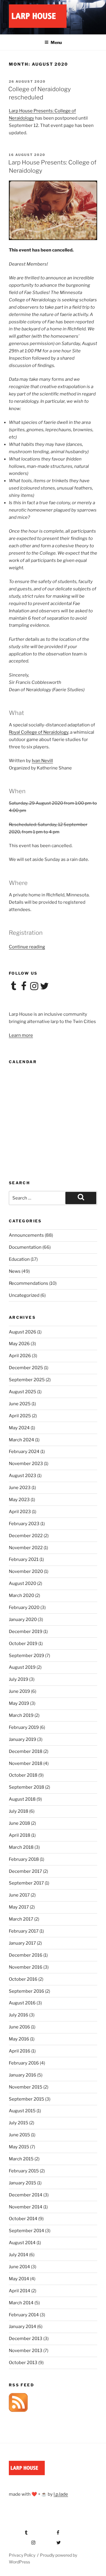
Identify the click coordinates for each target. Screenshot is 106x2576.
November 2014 (26, 2207)
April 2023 (20, 1512)
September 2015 (26, 2099)
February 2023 (24, 1524)
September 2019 (26, 1656)
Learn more (21, 1035)
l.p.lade (61, 2494)
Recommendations (29, 1283)
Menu (56, 42)
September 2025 (27, 1380)
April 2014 (20, 2291)
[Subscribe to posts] (18, 2410)
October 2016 (23, 1979)
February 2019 (24, 1727)
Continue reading (27, 947)
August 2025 (23, 1392)
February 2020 (24, 1608)
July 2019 (19, 1679)
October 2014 (23, 2219)
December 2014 (26, 2195)
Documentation (25, 1247)
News (15, 1271)
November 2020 (26, 1571)
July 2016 (19, 2015)
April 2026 (20, 1356)
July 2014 (19, 2255)
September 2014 (26, 2231)
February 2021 (24, 1559)
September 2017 (26, 1883)
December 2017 (25, 1871)
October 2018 (23, 1775)
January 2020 (23, 1620)
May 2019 (19, 1703)
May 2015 (19, 2147)
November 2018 (26, 1763)
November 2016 (26, 1967)
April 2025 (20, 1416)
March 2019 (21, 1715)
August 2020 (23, 1583)
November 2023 (26, 1464)
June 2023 (20, 1488)
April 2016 (20, 2051)
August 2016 (22, 2003)
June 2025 (20, 1404)
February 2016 (24, 2063)
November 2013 (26, 2351)
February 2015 (24, 2171)
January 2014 (23, 2327)
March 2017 (21, 1919)
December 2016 (26, 1955)
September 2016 (26, 1991)
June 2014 (19, 2267)
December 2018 (26, 1751)
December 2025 (26, 1368)
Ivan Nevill (42, 761)
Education (19, 1259)
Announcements (26, 1235)
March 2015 (21, 2159)
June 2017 (19, 1895)
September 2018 (26, 1787)
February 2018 (24, 1859)
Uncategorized (24, 1295)
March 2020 (21, 1595)
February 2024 (24, 1452)
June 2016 (19, 2027)
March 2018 (21, 1847)
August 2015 (22, 2111)
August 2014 (22, 2243)
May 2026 (19, 1344)
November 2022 (26, 1548)
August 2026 (23, 1332)
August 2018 (22, 1799)
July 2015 (19, 2123)
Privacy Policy (22, 2555)
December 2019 (26, 1632)
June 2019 (19, 1691)
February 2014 (24, 2315)
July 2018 (19, 1811)
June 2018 (19, 1823)
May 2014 (19, 2279)
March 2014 (21, 2303)
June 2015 (19, 2135)
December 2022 (26, 1536)
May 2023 (19, 1500)
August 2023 (23, 1476)
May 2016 (19, 2039)
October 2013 (23, 2363)
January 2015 (23, 2183)
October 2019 (23, 1644)
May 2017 (19, 1907)
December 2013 (26, 2339)
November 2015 (26, 2087)
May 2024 (19, 1428)
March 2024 (21, 1440)
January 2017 (22, 1943)
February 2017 (24, 1931)
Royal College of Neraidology (39, 732)
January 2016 (23, 2075)
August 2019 (22, 1667)
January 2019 (23, 1739)
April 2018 (20, 1835)
